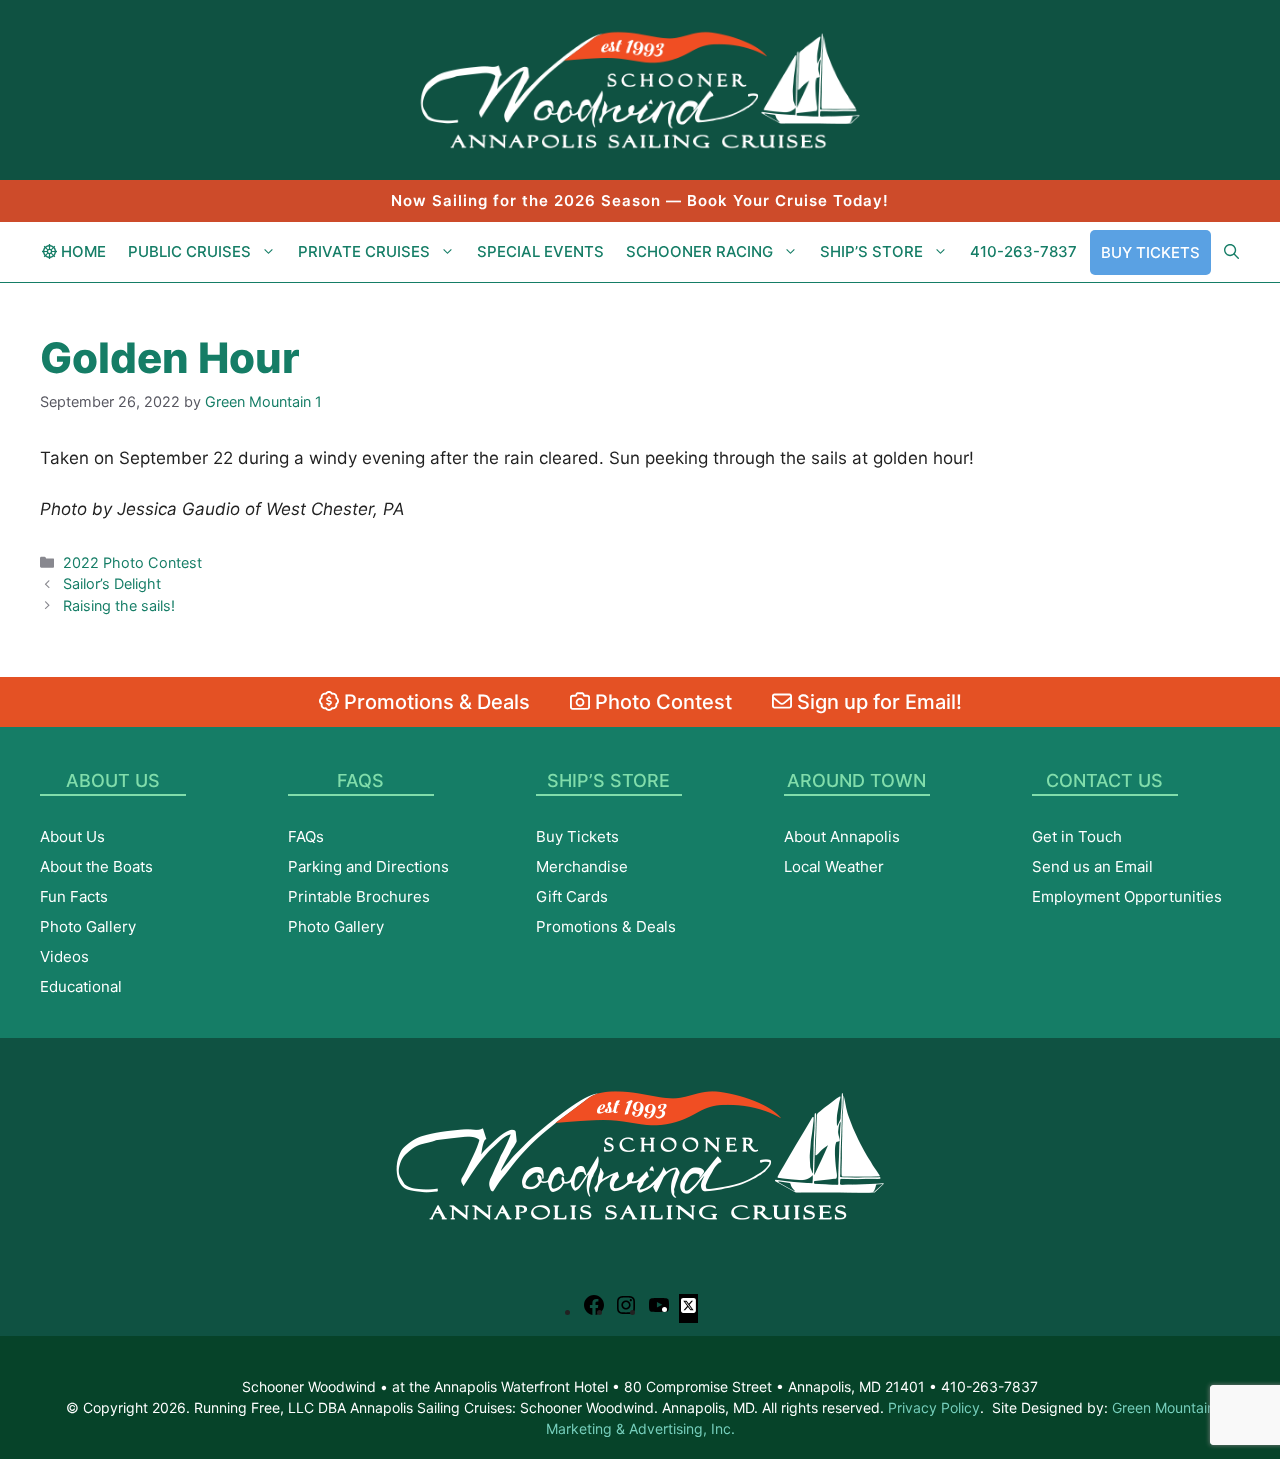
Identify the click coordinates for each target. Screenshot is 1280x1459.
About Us (72, 836)
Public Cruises (189, 251)
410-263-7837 (1023, 251)
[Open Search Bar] (1231, 252)
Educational (81, 986)
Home (81, 251)
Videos (64, 956)
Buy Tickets (1150, 252)
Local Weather (834, 866)
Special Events (540, 251)
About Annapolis (842, 836)
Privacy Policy (934, 1407)
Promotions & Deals (434, 702)
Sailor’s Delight (112, 583)
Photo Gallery (88, 926)
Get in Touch (1077, 836)
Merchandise (582, 866)
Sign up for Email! (877, 702)
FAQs (306, 836)
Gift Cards (572, 896)
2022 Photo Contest (132, 562)
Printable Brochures (359, 896)
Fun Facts (74, 896)
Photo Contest (661, 702)
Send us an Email (1092, 866)
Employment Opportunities (1127, 896)
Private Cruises (364, 251)
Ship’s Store (871, 251)
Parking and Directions (368, 866)
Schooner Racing (699, 251)
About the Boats (96, 866)
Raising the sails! (119, 605)
